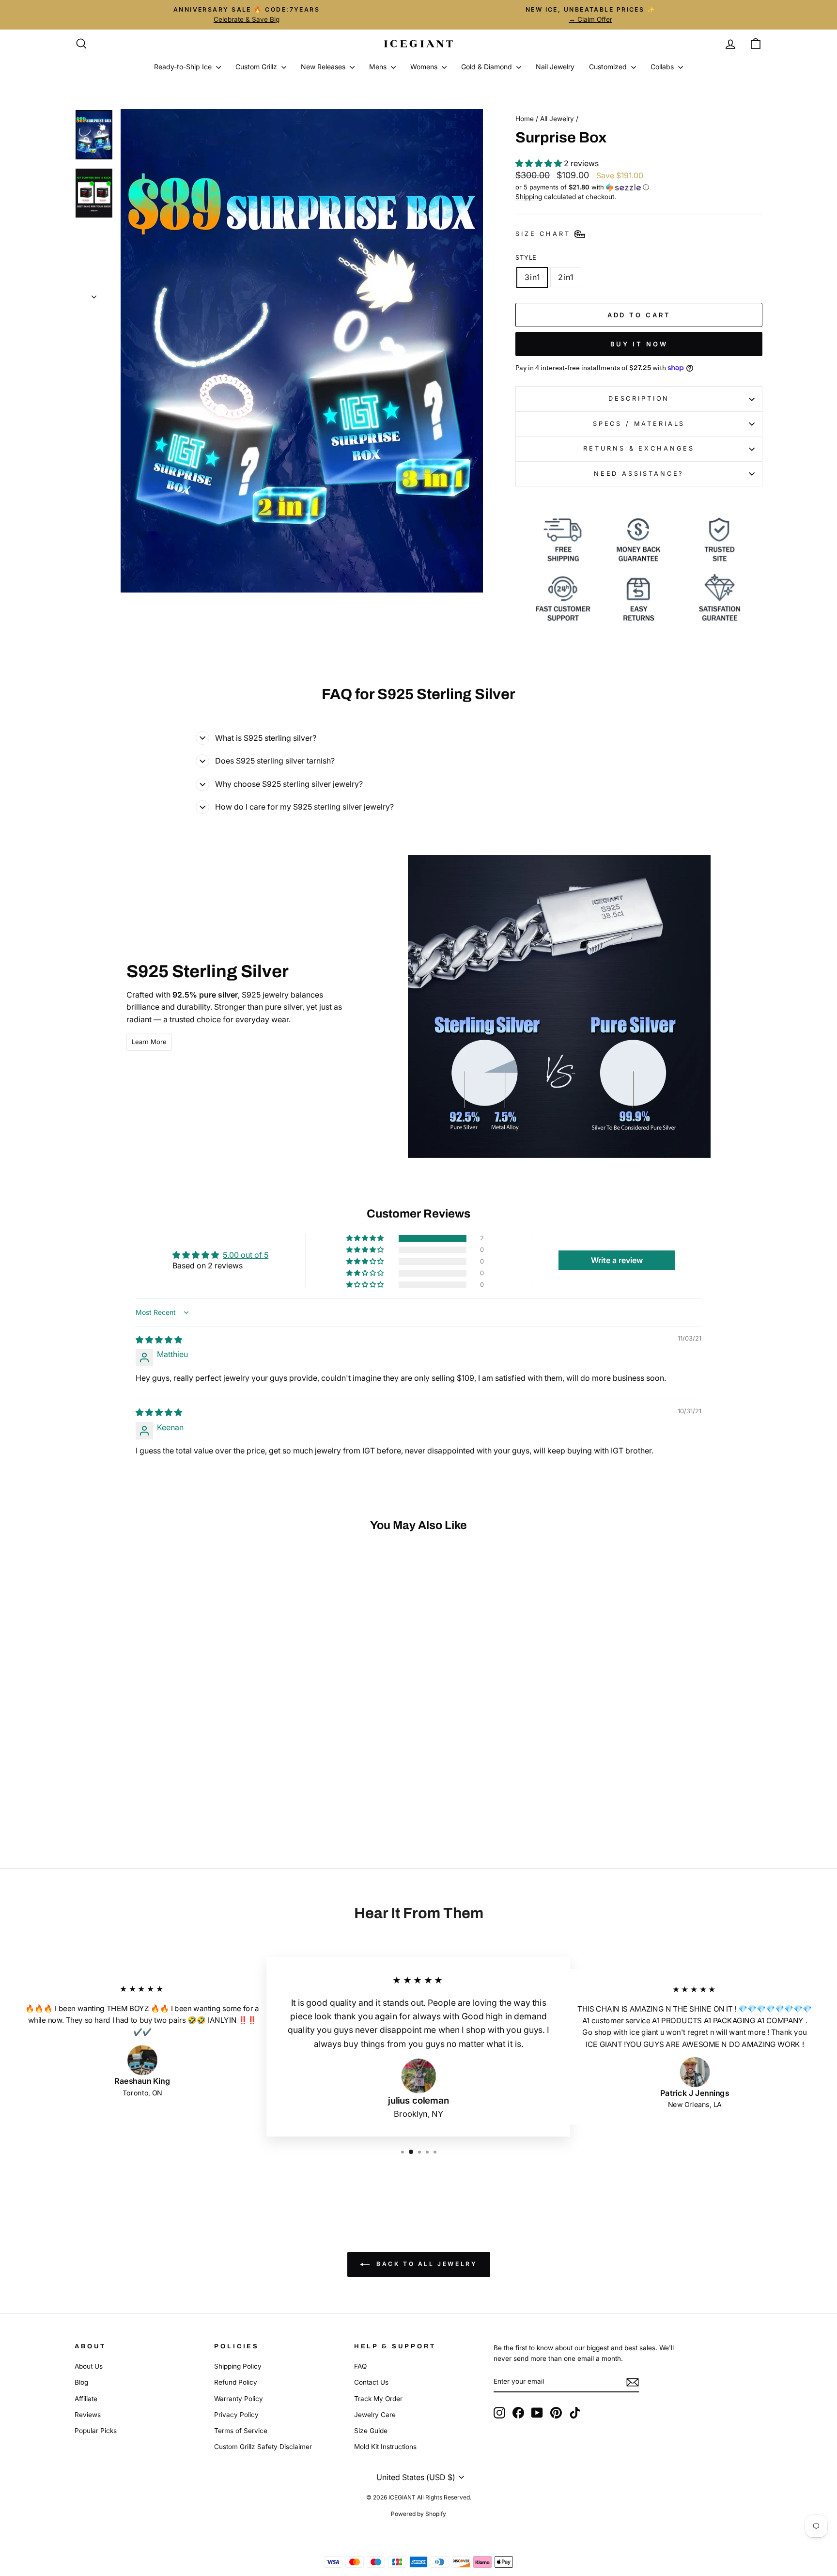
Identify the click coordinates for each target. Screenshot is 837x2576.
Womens (425, 67)
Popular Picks (96, 2431)
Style (526, 258)
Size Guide (371, 2431)
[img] (159, 1340)
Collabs (663, 67)
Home (525, 119)
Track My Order (378, 2399)
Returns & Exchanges (639, 448)
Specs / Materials (639, 424)
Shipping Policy (238, 2366)
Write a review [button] (617, 1260)
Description (639, 398)
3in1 (532, 277)
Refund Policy (236, 2382)
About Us (89, 2366)
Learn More (149, 1042)
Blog (81, 2382)
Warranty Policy (239, 2399)
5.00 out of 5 (246, 1255)
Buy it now (639, 344)
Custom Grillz (257, 67)
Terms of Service (241, 2431)
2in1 (566, 277)
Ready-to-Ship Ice (184, 67)
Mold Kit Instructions (385, 2447)
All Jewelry (557, 119)
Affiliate (86, 2399)
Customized (609, 67)
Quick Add (157, 1763)
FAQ (360, 2366)
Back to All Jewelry (426, 2264)
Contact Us (371, 2382)
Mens (379, 67)
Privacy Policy (236, 2415)
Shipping (529, 197)
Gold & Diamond (488, 67)
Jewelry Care (375, 2415)
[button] (540, 163)
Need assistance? (639, 474)
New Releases (324, 67)
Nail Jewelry (555, 67)
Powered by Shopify (418, 2514)
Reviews (88, 2415)
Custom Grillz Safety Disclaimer (263, 2447)
